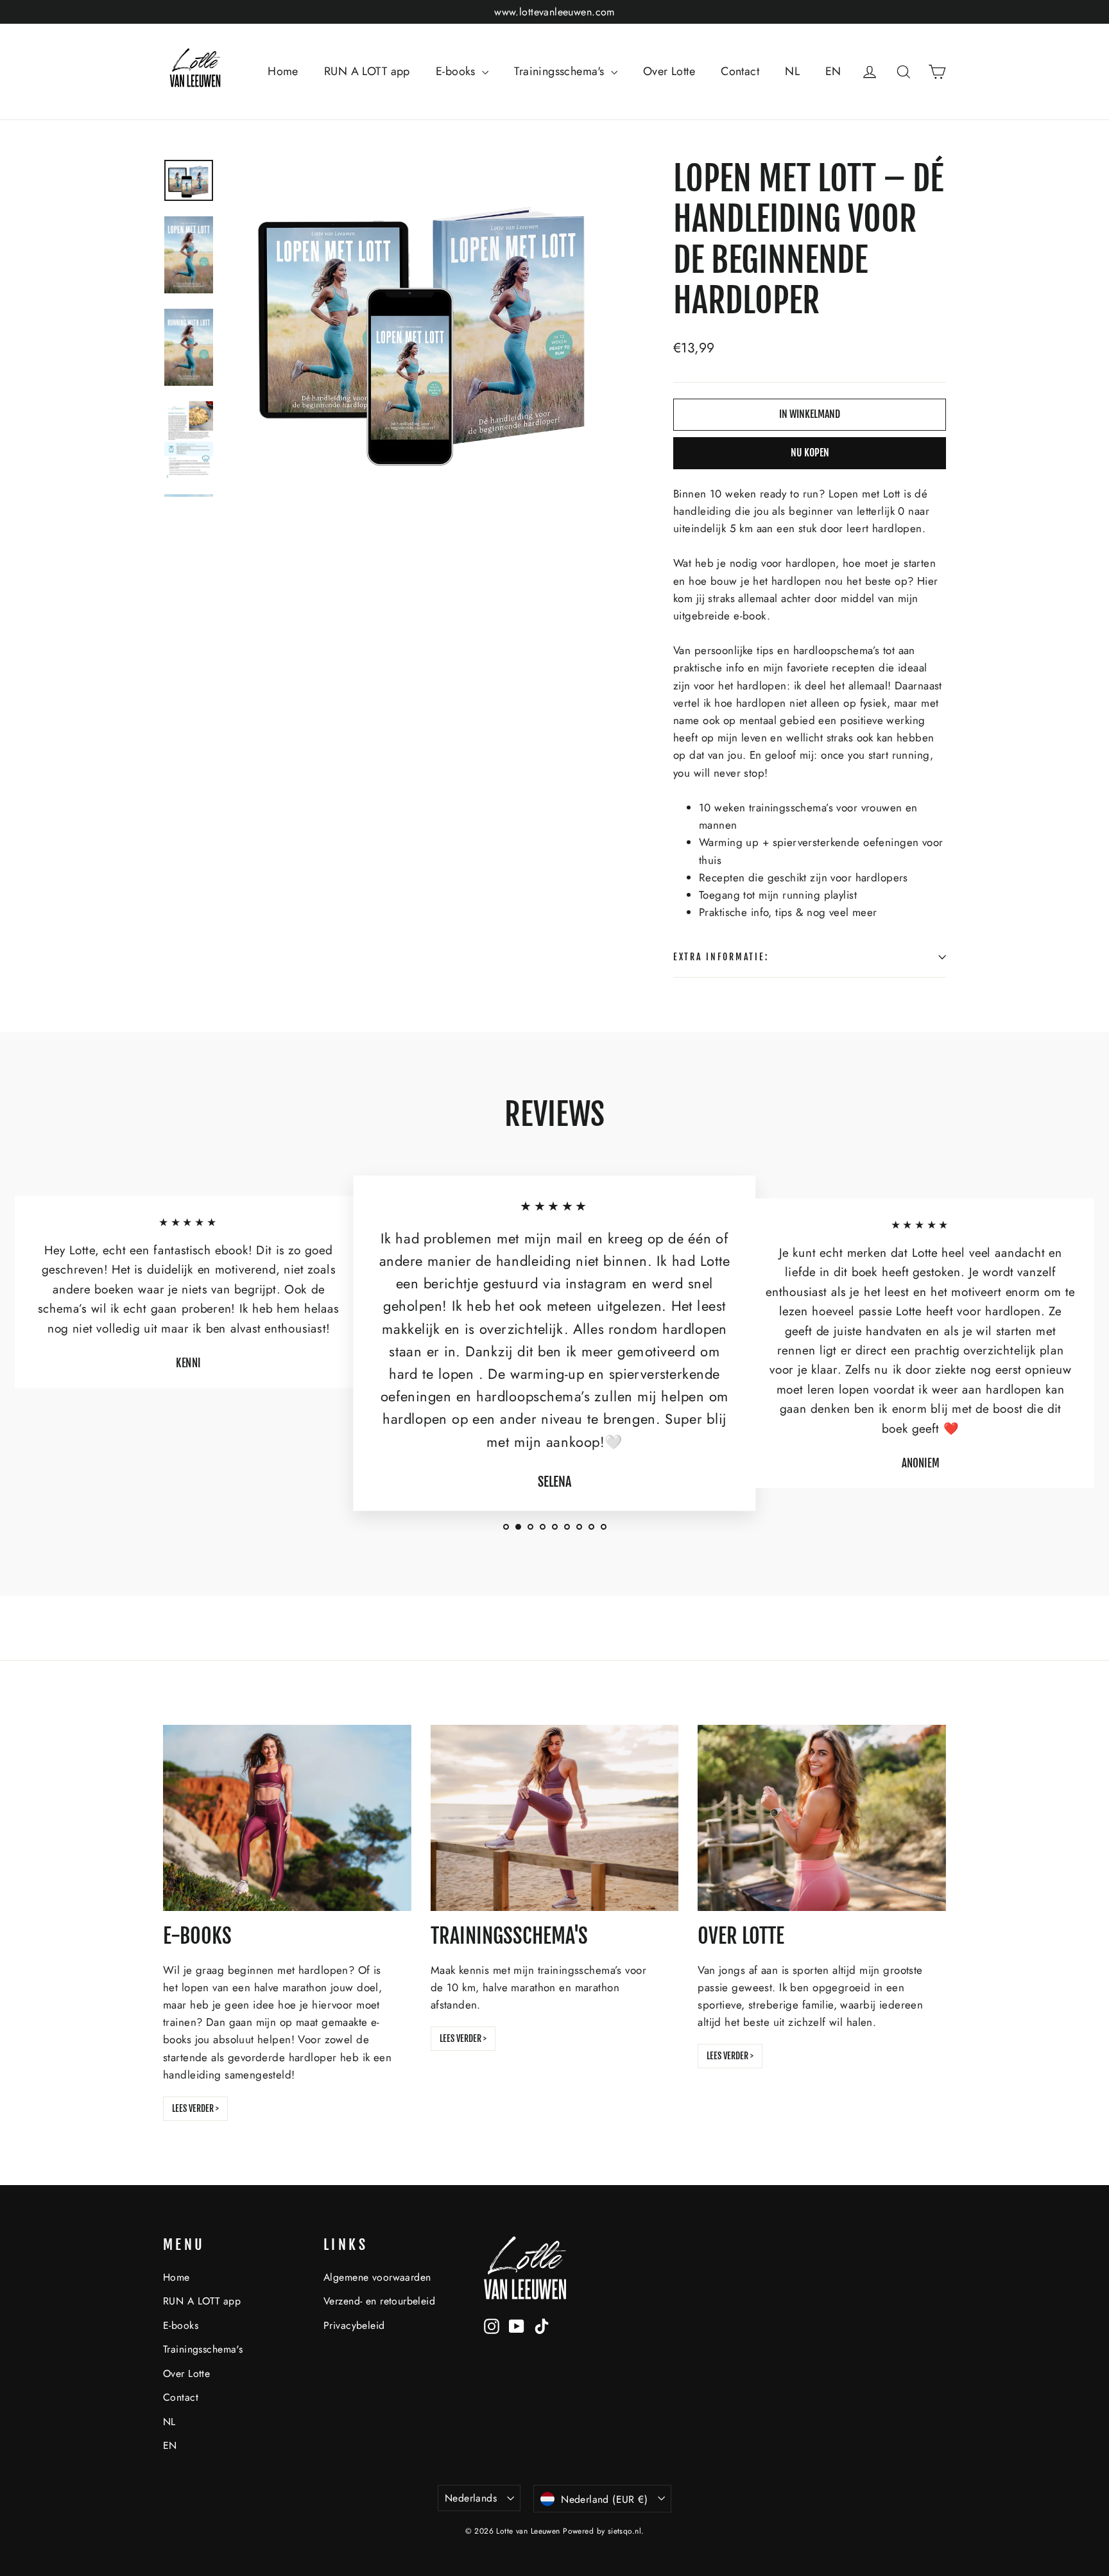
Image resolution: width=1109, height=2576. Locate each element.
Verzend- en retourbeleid (379, 2301)
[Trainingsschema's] (555, 1818)
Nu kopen (810, 453)
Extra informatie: (721, 957)
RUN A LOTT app (367, 71)
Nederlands (471, 2498)
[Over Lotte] (822, 1818)
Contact (740, 71)
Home (283, 71)
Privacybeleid (354, 2325)
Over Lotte (669, 71)
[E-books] (287, 1818)
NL (792, 71)
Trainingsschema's (561, 71)
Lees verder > (195, 2108)
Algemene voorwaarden (377, 2277)
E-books (457, 71)
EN (833, 71)
